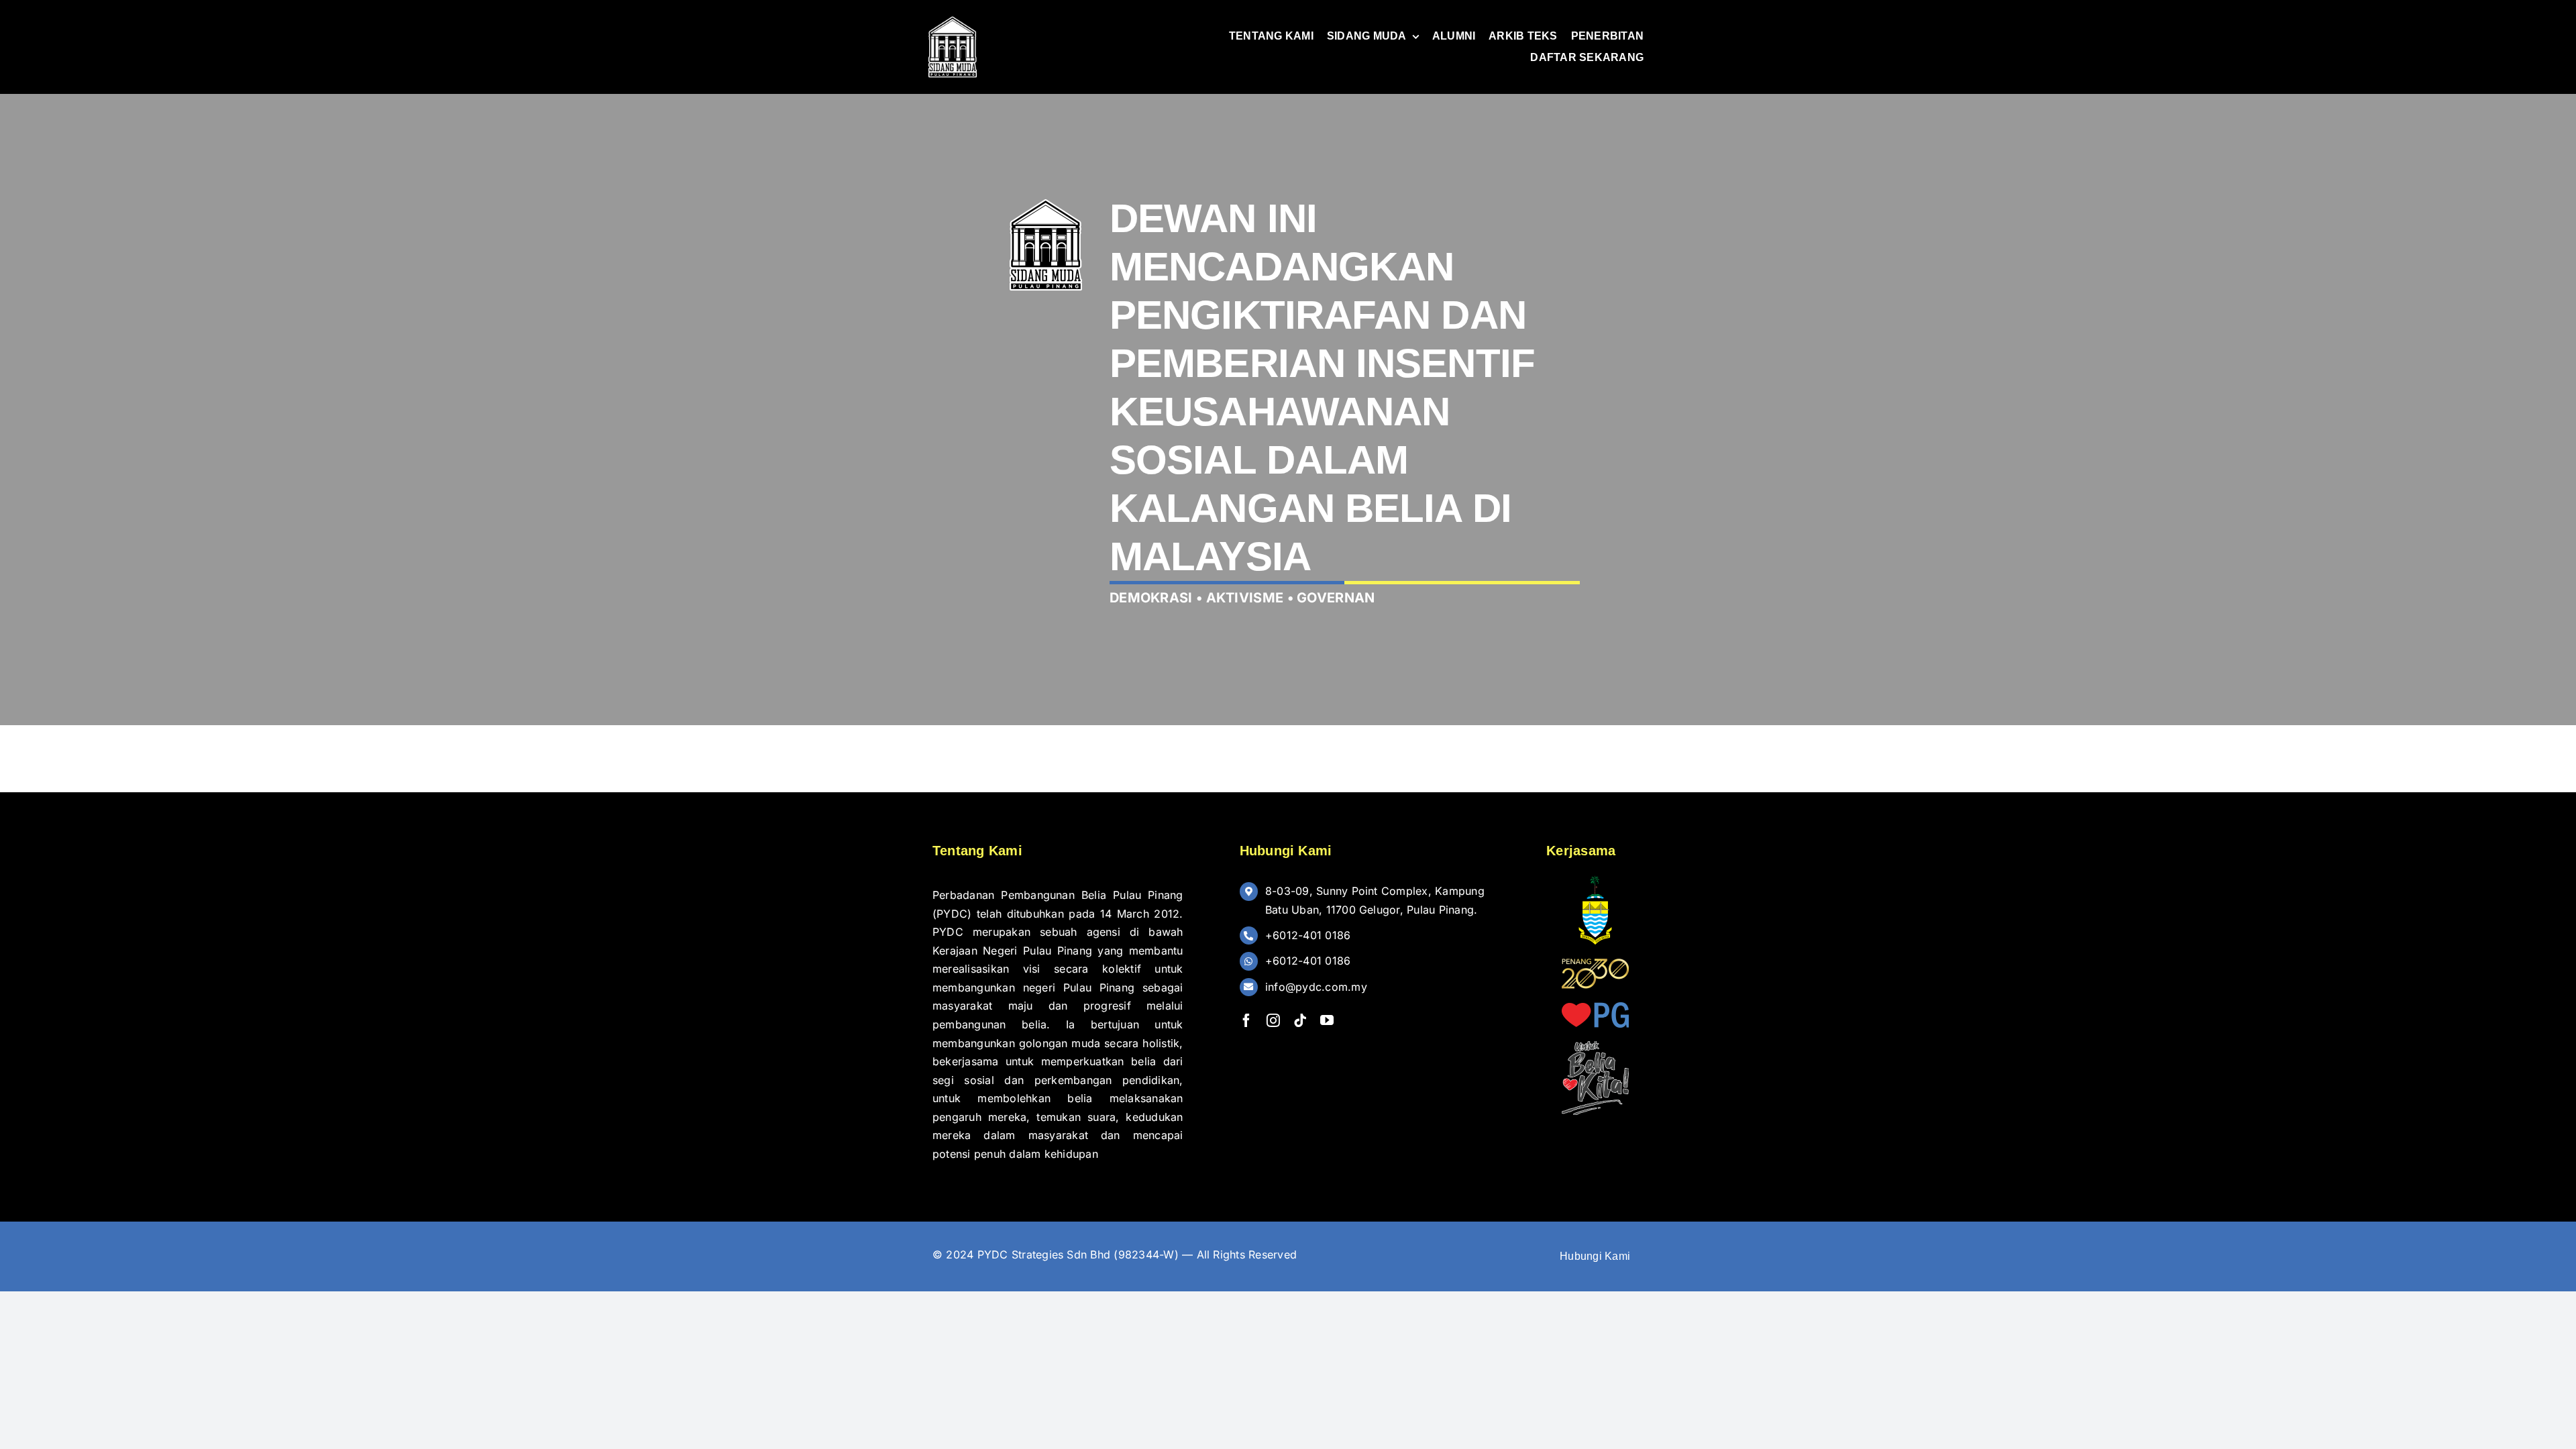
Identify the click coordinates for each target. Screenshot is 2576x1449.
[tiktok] (1300, 1020)
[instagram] (1273, 1020)
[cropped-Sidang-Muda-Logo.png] (953, 19)
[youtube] (1327, 1020)
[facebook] (1246, 1020)
